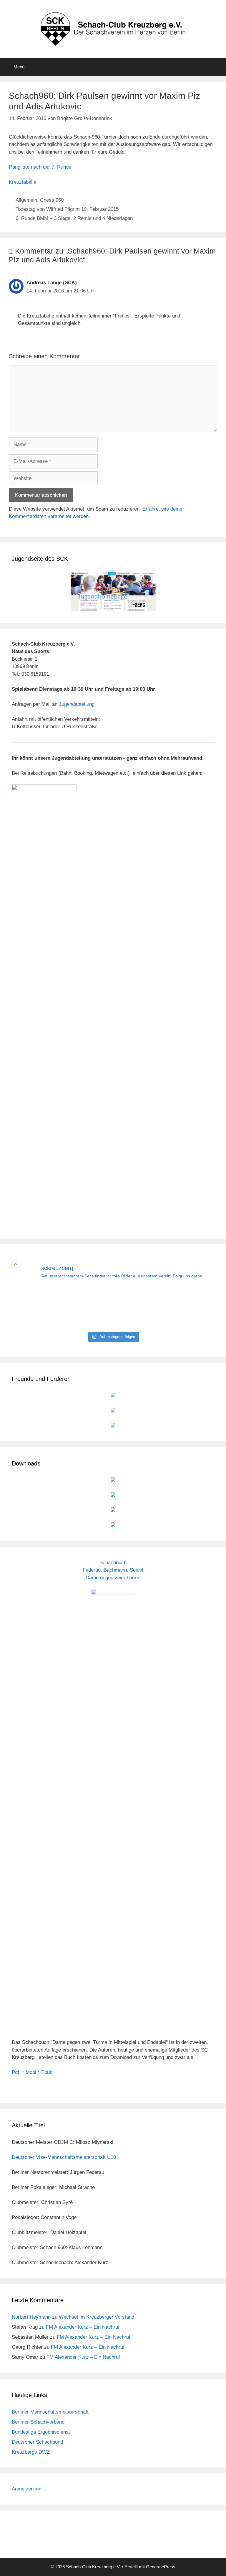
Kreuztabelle (23, 182)
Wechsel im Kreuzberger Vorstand (97, 2317)
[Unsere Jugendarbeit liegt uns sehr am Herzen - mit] (181, 1309)
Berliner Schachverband (38, 2422)
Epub (47, 2072)
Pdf (15, 2072)
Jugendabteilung (77, 704)
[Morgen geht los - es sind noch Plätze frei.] (45, 1309)
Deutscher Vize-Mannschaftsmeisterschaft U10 (64, 2157)
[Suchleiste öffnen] (217, 67)
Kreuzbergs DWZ (31, 2452)
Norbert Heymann (31, 2317)
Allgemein (26, 200)
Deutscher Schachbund (37, 2442)
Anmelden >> (26, 2489)
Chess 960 (52, 200)
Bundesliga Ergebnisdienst (41, 2432)
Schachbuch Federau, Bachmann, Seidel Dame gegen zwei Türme (113, 1570)
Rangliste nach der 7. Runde (40, 167)
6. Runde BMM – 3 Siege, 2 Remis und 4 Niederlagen (74, 218)
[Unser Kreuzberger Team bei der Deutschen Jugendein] (113, 1309)
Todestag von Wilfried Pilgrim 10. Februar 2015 (67, 209)
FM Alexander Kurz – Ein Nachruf (83, 2327)
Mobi (31, 2072)
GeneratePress (161, 2567)
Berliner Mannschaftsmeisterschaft (50, 2412)
